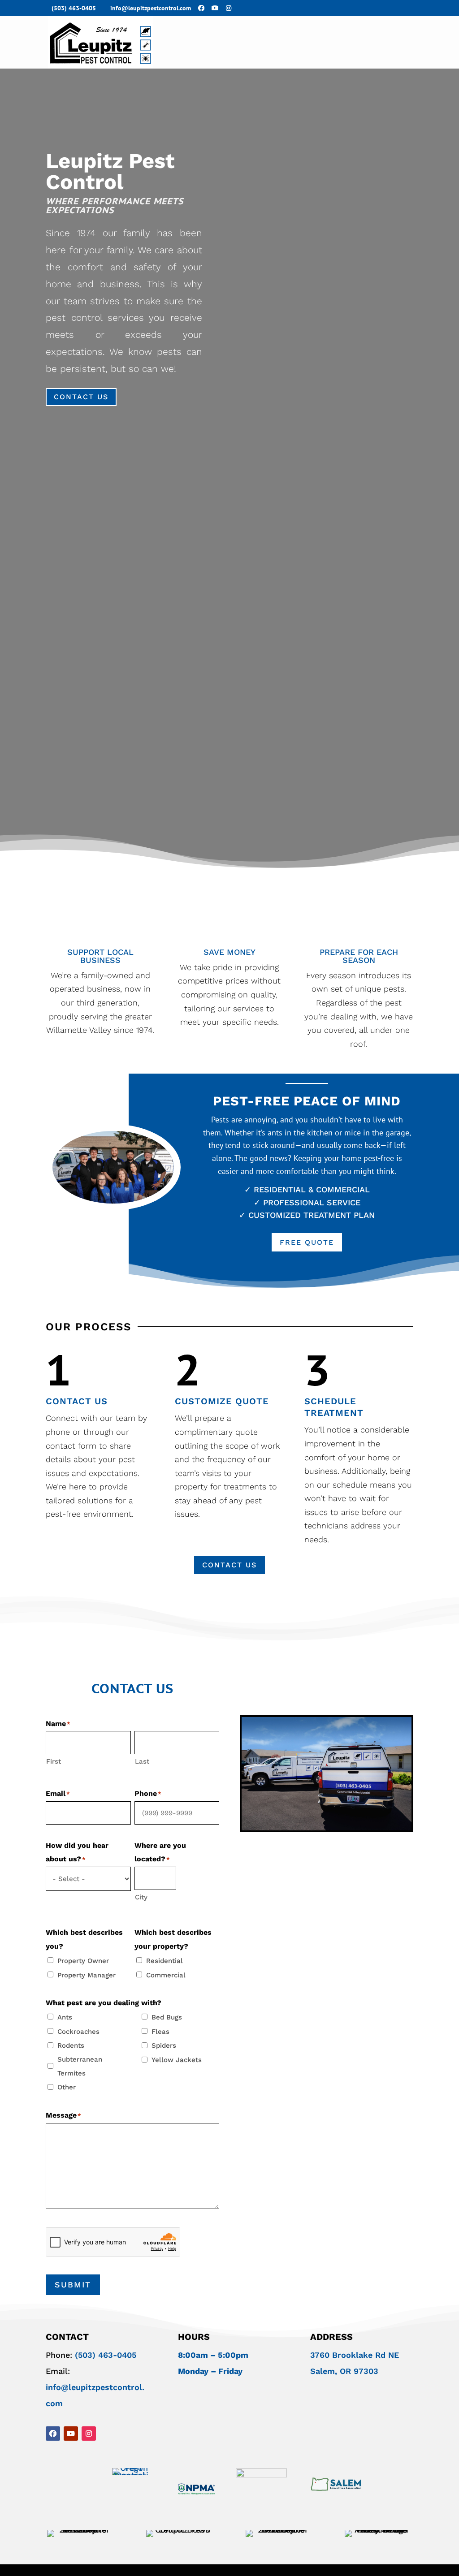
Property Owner (83, 1961)
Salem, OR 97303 (344, 2371)
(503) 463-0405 (74, 8)
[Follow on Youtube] (71, 2434)
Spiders (164, 2045)
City (141, 1897)
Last (142, 1761)
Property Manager (87, 1975)
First (54, 1761)
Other (67, 2087)
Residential (165, 1961)
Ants (65, 2017)
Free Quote (307, 1242)
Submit (73, 2285)
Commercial (166, 1975)
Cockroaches (78, 2032)
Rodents (71, 2045)
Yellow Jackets (177, 2060)
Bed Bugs (167, 2017)
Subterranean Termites (80, 2066)
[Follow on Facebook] (53, 2434)
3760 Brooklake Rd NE (355, 2355)
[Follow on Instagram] (89, 2434)
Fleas (160, 2032)
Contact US (81, 397)
